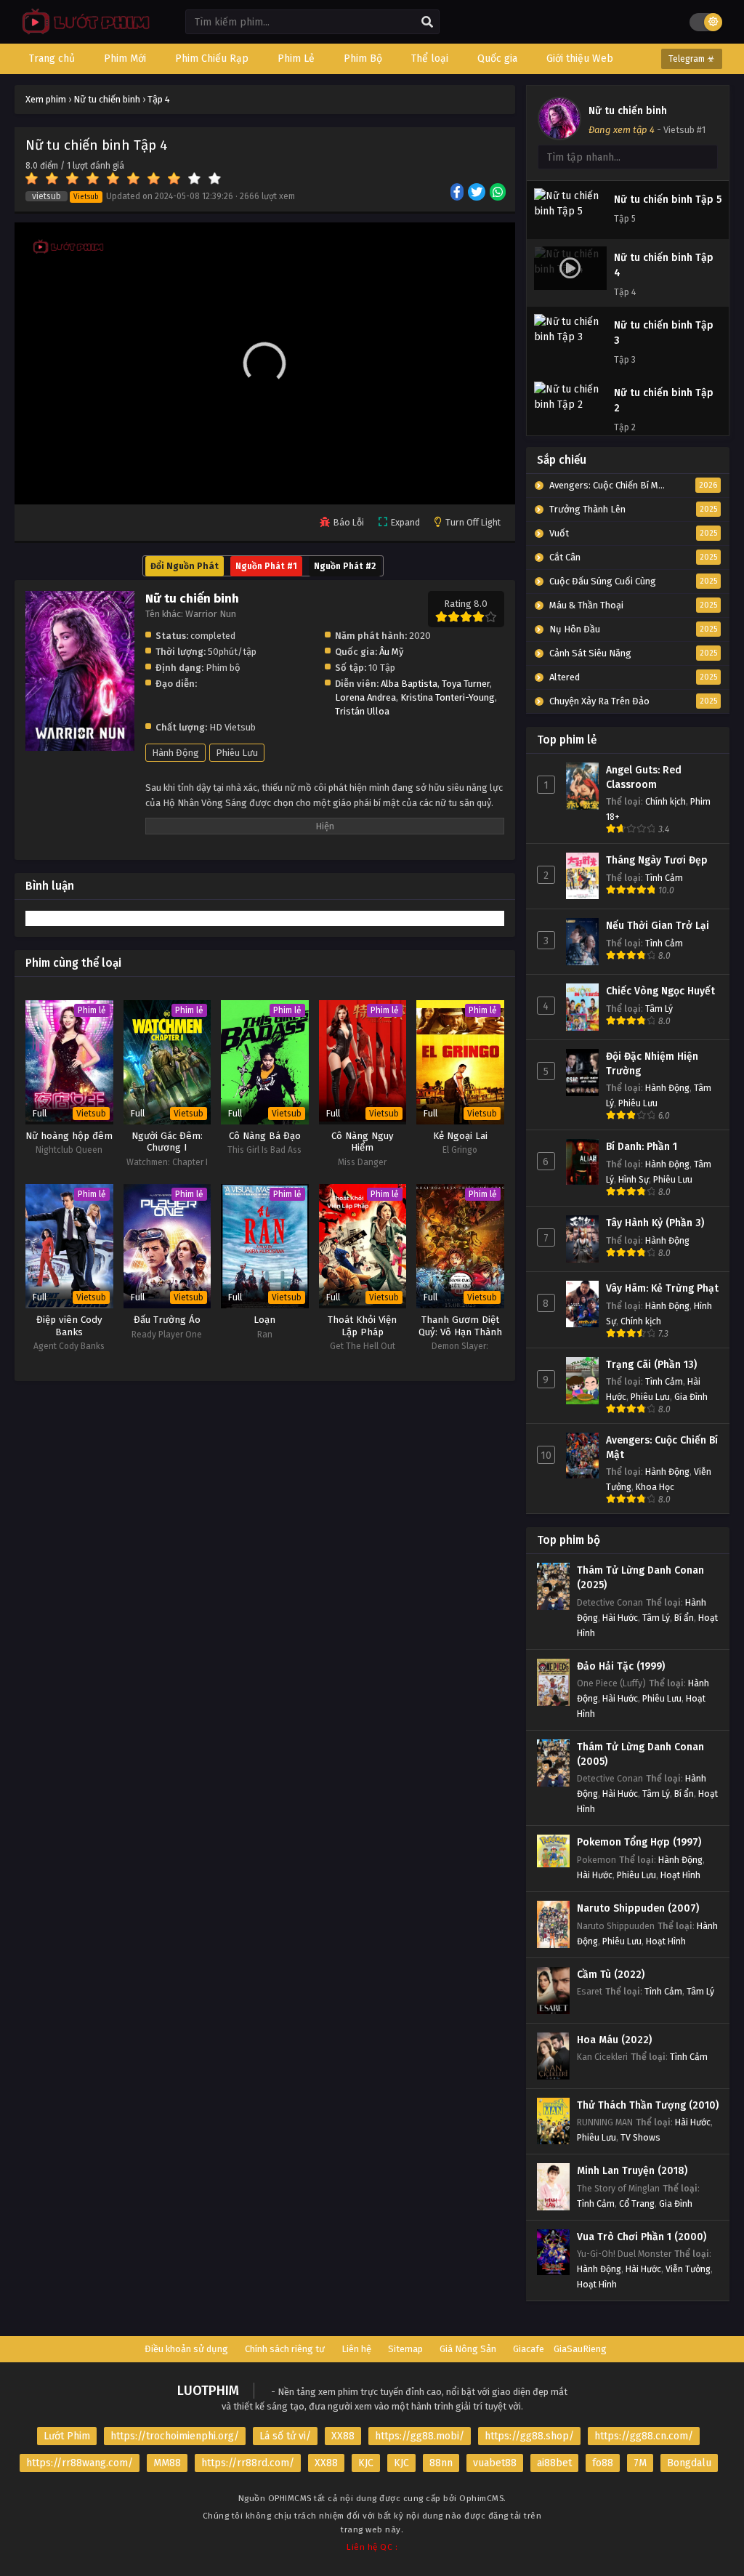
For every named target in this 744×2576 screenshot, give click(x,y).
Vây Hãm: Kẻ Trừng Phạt (662, 1288)
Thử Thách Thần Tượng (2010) (648, 2105)
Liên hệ (356, 2349)
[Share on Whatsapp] (499, 193)
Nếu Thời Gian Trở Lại (658, 926)
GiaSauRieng (580, 2349)
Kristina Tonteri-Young (448, 697)
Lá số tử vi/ (285, 2436)
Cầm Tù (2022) (611, 1975)
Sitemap (405, 2349)
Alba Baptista (409, 684)
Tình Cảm (664, 878)
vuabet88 (495, 2463)
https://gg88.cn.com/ (644, 2436)
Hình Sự (634, 1179)
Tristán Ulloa (362, 711)
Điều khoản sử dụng (186, 2349)
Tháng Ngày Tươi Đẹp (657, 860)
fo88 (603, 2463)
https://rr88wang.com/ (80, 2463)
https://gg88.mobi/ (420, 2436)
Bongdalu (689, 2463)
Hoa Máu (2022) (614, 2040)
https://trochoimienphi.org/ (175, 2436)
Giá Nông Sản (468, 2349)
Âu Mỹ (391, 652)
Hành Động (175, 753)
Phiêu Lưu (237, 753)
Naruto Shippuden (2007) (638, 1908)
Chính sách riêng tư (285, 2349)
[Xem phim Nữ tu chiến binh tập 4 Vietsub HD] (82, 33)
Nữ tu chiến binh (628, 111)
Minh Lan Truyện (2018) (632, 2171)
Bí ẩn (684, 1618)
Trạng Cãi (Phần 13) (651, 1365)
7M (640, 2463)
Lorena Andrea (365, 697)
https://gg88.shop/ (529, 2436)
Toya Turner (466, 684)
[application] (265, 363)
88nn (441, 2463)
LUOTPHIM (208, 2391)
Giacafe (529, 2349)
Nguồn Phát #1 (266, 566)
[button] (264, 363)
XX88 (343, 2436)
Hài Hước (620, 1618)
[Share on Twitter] (478, 193)
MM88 (167, 2463)
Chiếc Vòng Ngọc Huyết (660, 991)
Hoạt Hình (680, 1875)
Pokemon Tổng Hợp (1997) (639, 1842)
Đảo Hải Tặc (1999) (621, 1666)
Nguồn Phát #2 (345, 566)
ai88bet (554, 2463)
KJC (366, 2463)
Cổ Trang (637, 2203)
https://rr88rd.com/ (248, 2463)
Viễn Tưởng (688, 2269)
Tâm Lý (659, 1009)
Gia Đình (691, 1397)
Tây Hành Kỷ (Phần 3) (655, 1223)
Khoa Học (655, 1487)
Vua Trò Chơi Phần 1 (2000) (642, 2237)
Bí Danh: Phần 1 (642, 1147)
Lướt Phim (67, 2436)
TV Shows (640, 2137)
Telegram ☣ (692, 59)
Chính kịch (666, 801)
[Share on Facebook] (458, 193)
